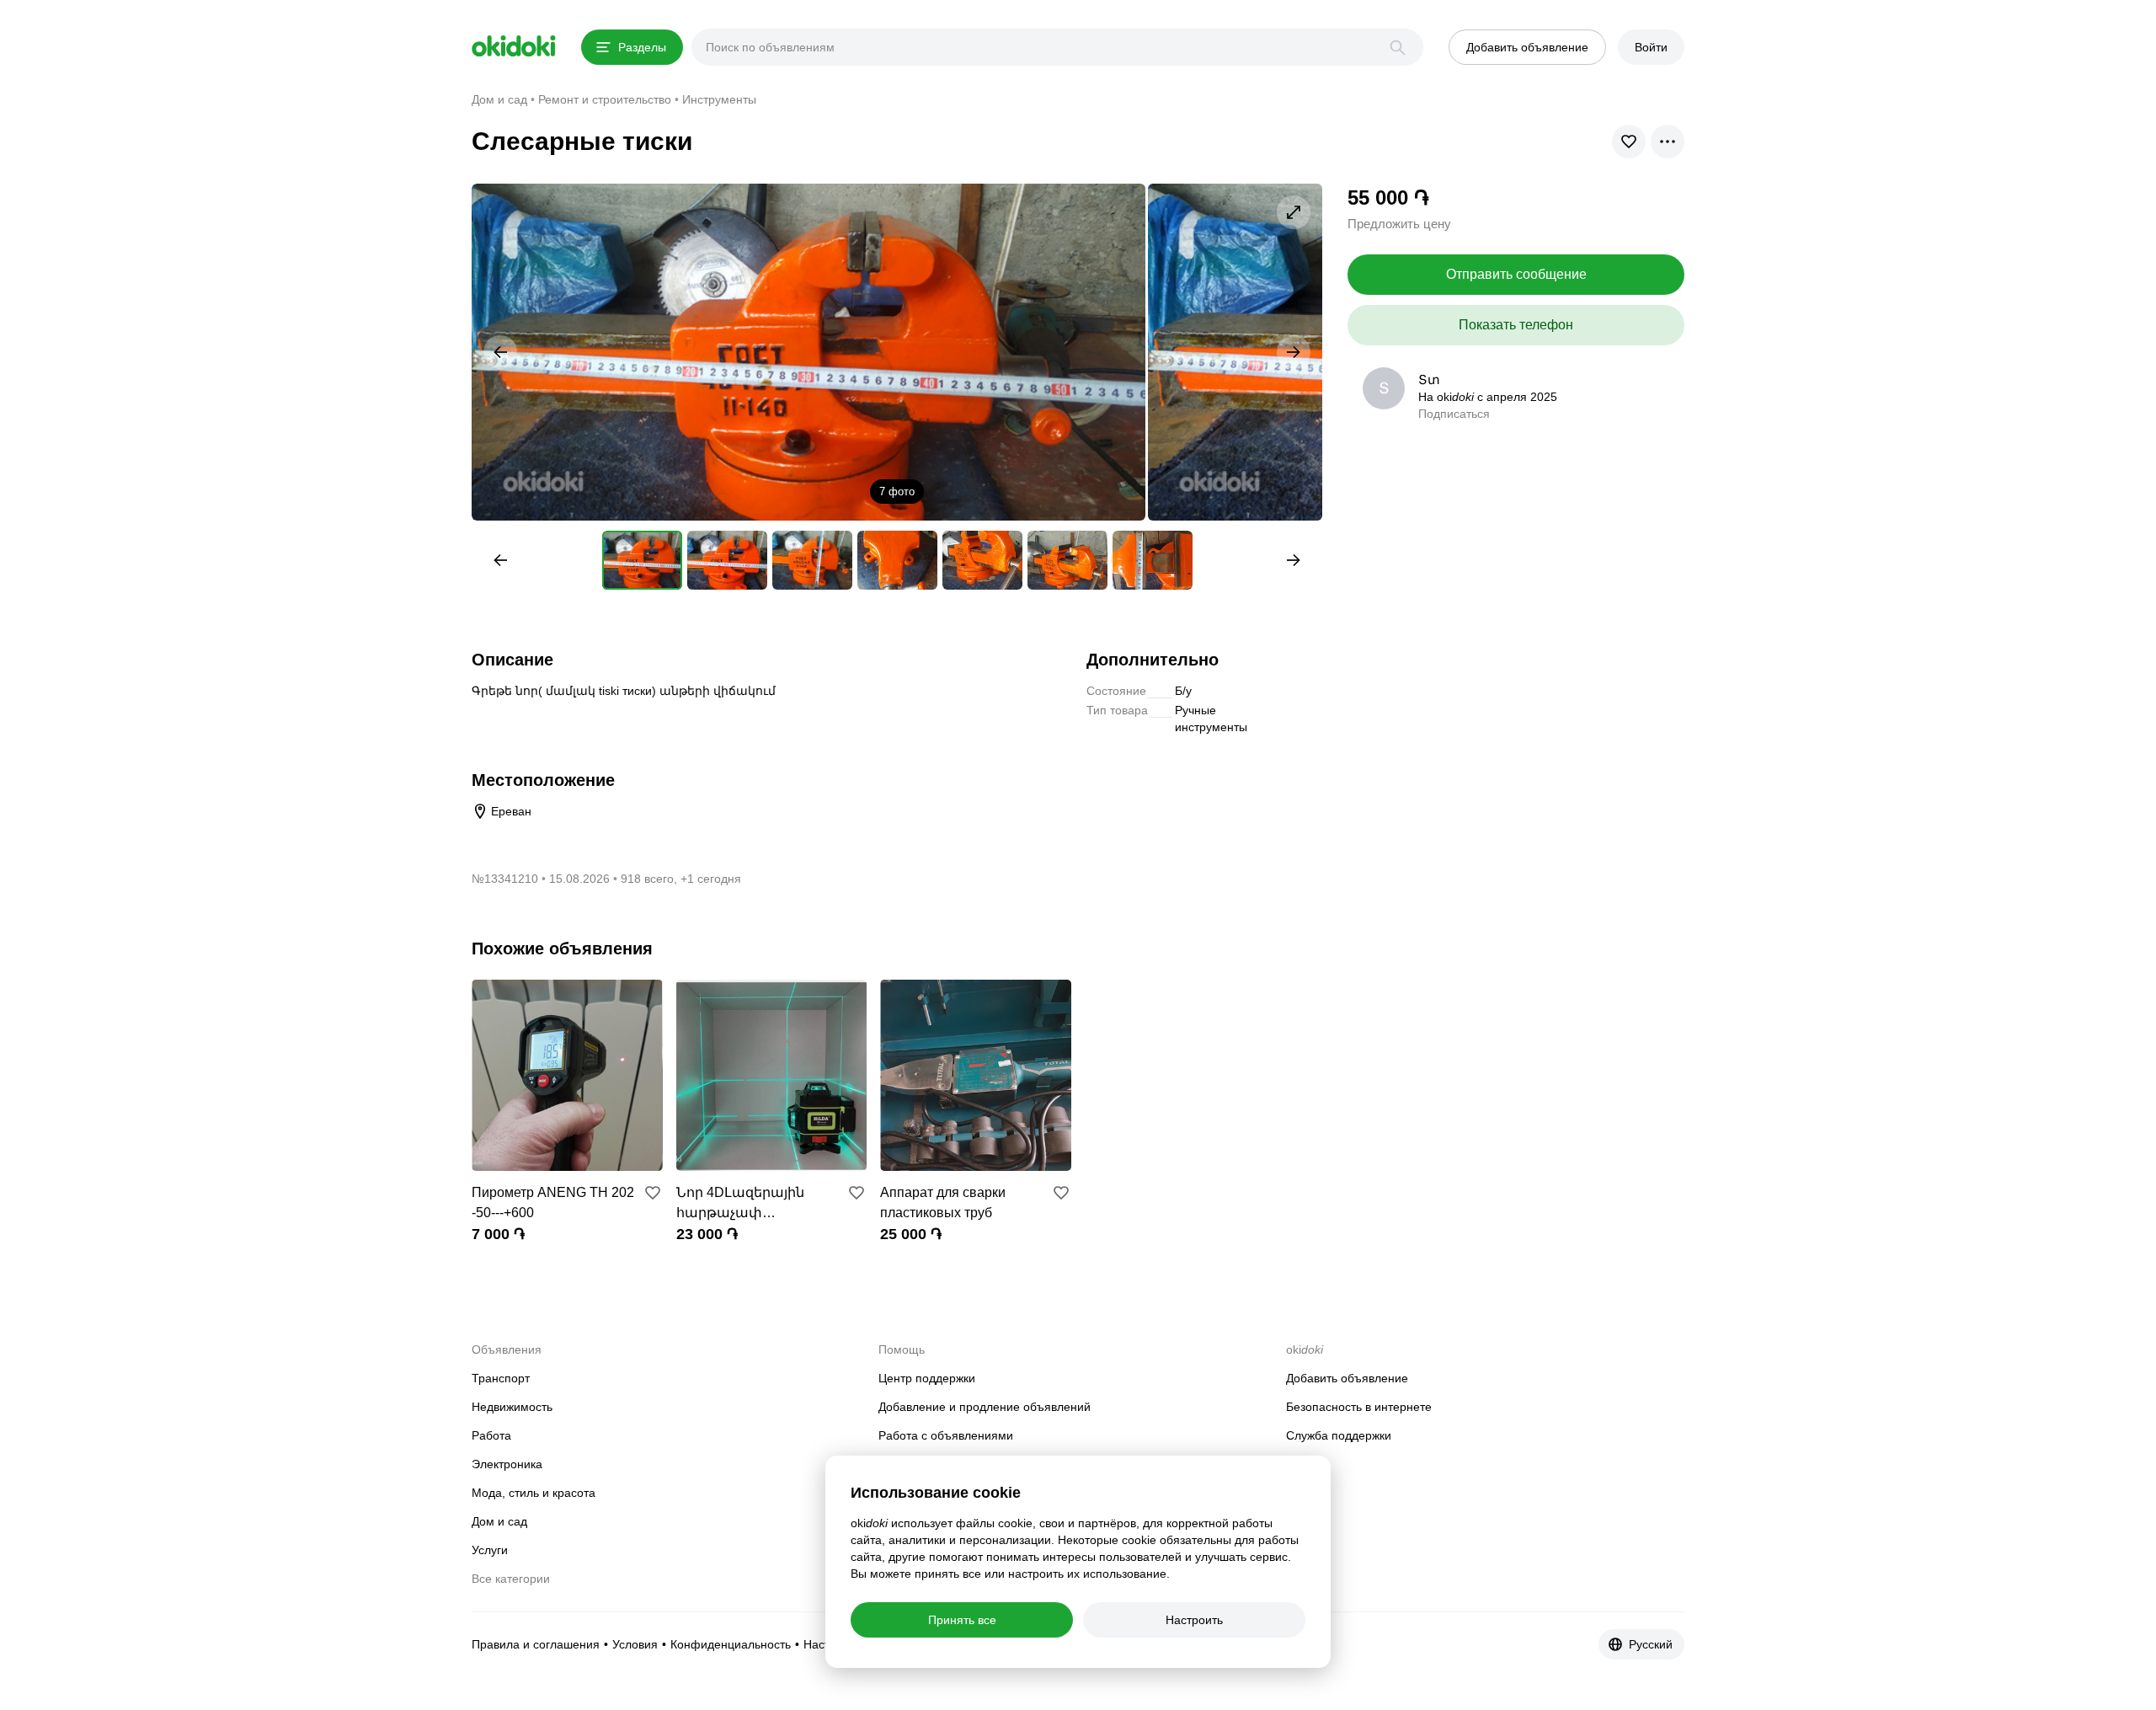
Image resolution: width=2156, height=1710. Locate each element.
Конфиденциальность (731, 1644)
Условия (635, 1644)
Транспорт (501, 1378)
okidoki (514, 46)
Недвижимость (512, 1407)
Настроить (1194, 1620)
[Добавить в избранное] (653, 1193)
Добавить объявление (1347, 1378)
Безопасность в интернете (1359, 1407)
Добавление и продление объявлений (985, 1407)
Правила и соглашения (536, 1644)
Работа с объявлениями (946, 1435)
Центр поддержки (927, 1378)
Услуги (490, 1550)
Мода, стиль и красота (534, 1493)
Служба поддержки (1339, 1435)
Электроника (507, 1464)
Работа (491, 1435)
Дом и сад (499, 1521)
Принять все (962, 1620)
